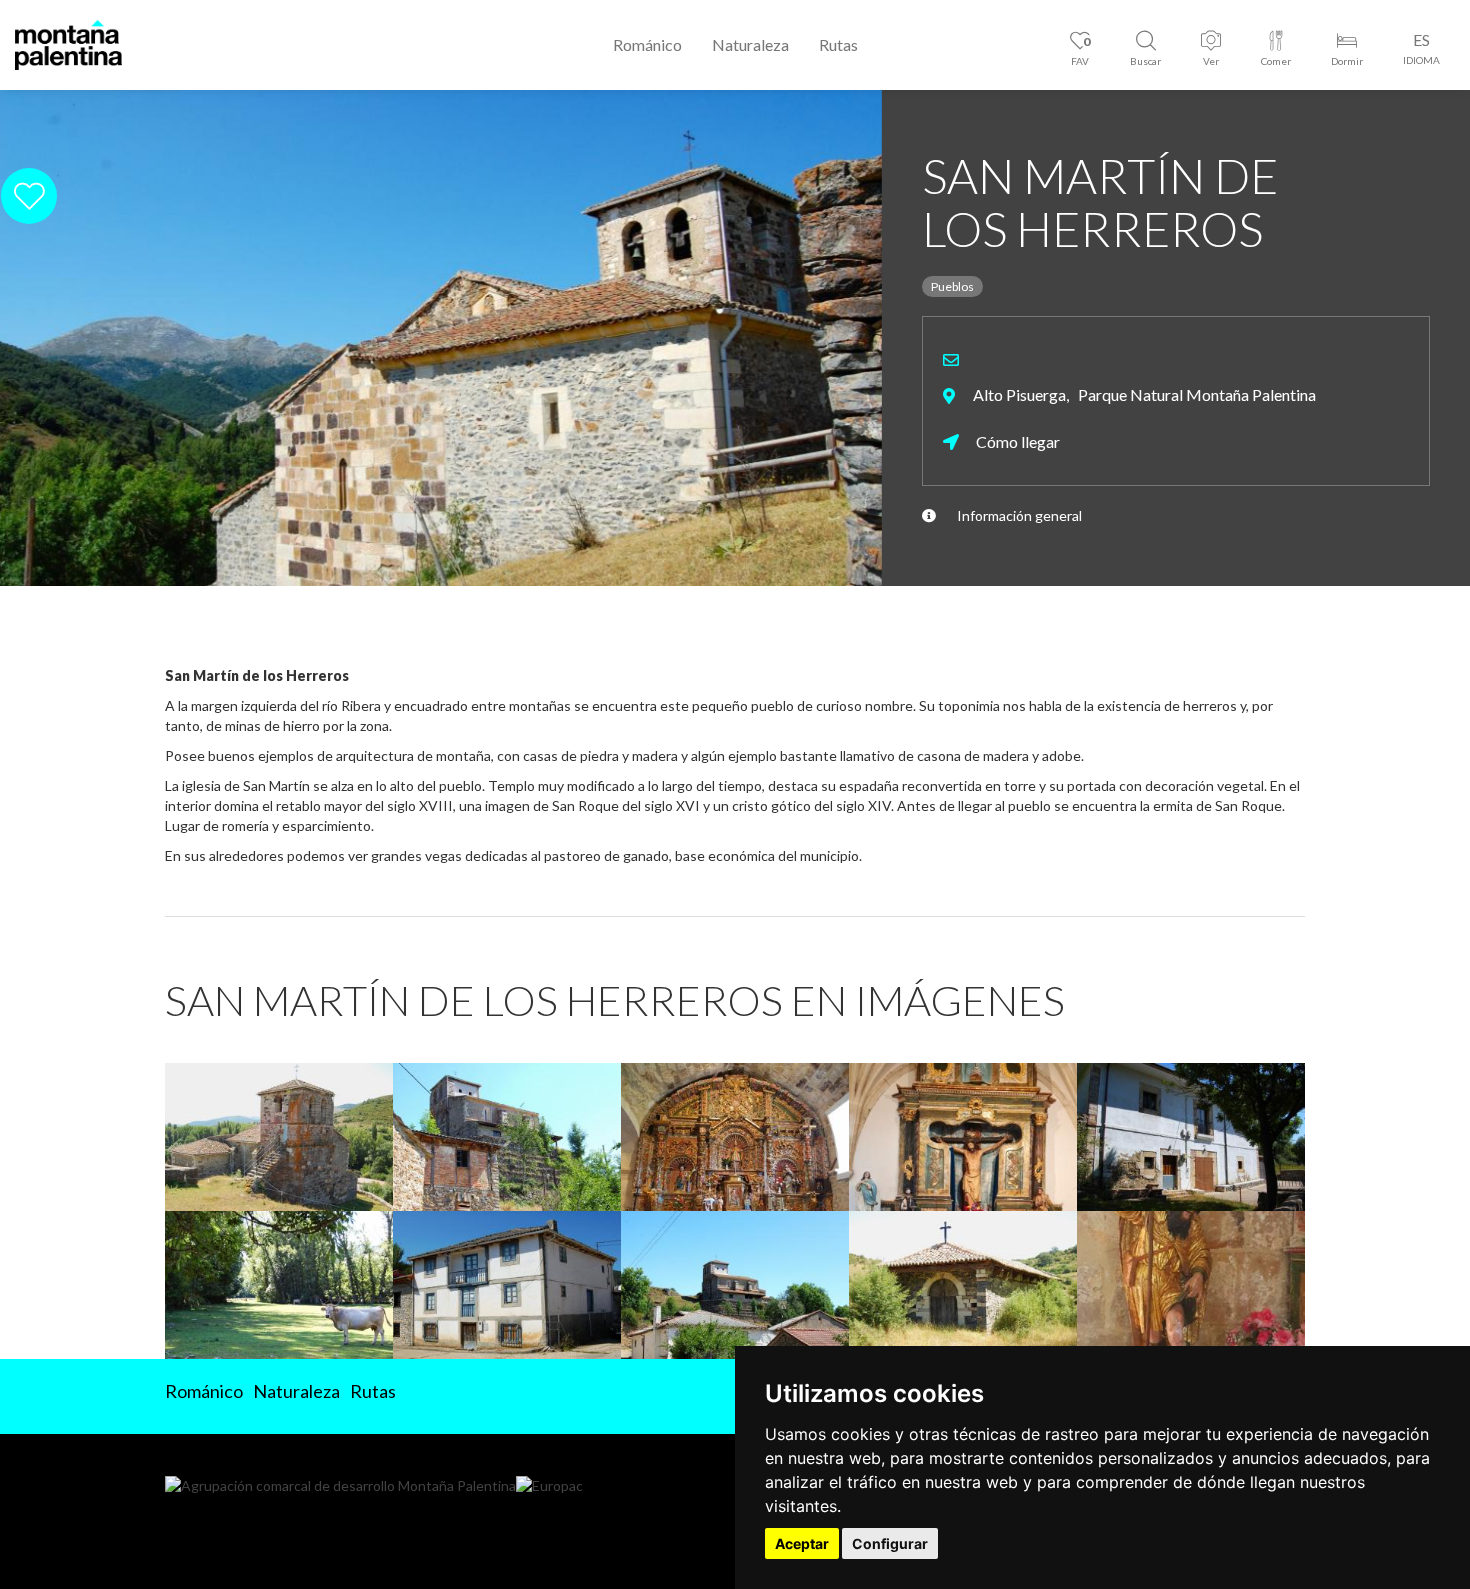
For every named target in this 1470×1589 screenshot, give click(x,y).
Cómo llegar (1016, 441)
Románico (647, 44)
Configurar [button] (890, 1543)
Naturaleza (750, 44)
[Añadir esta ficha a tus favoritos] (1399, 195)
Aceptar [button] (802, 1543)
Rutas (838, 44)
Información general (1019, 515)
